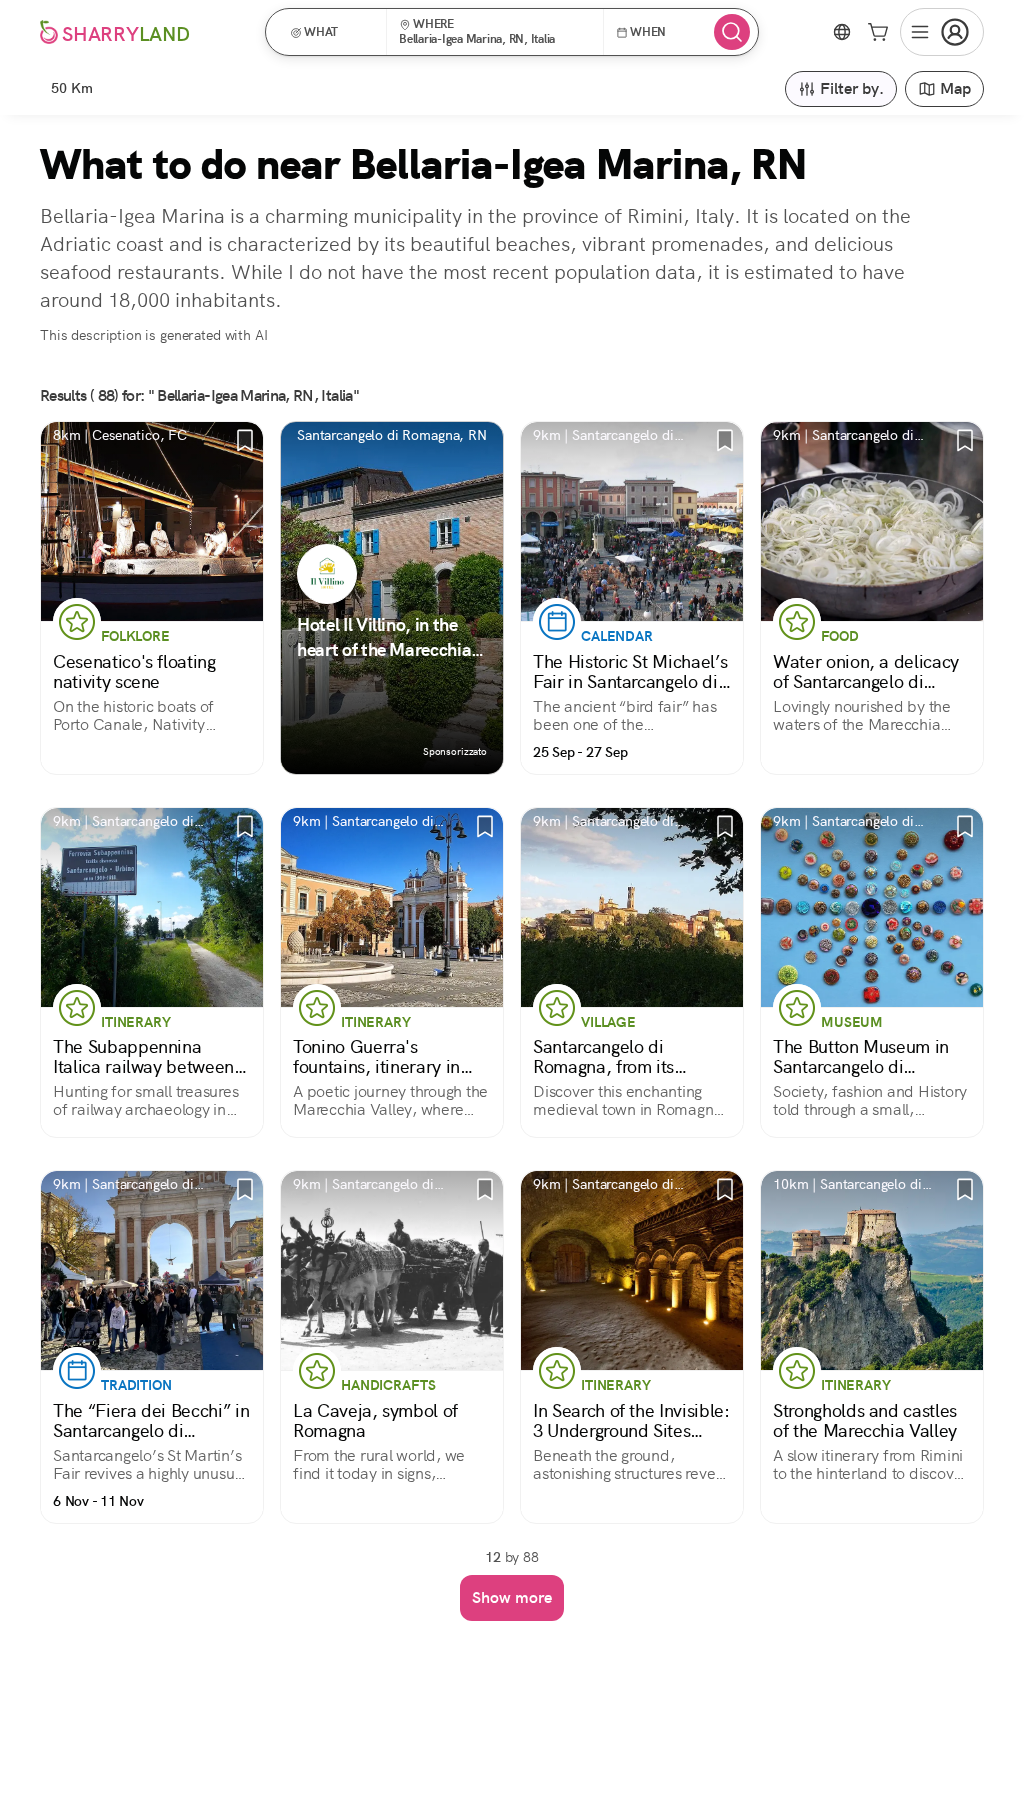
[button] (332, 32)
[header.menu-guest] (942, 32)
